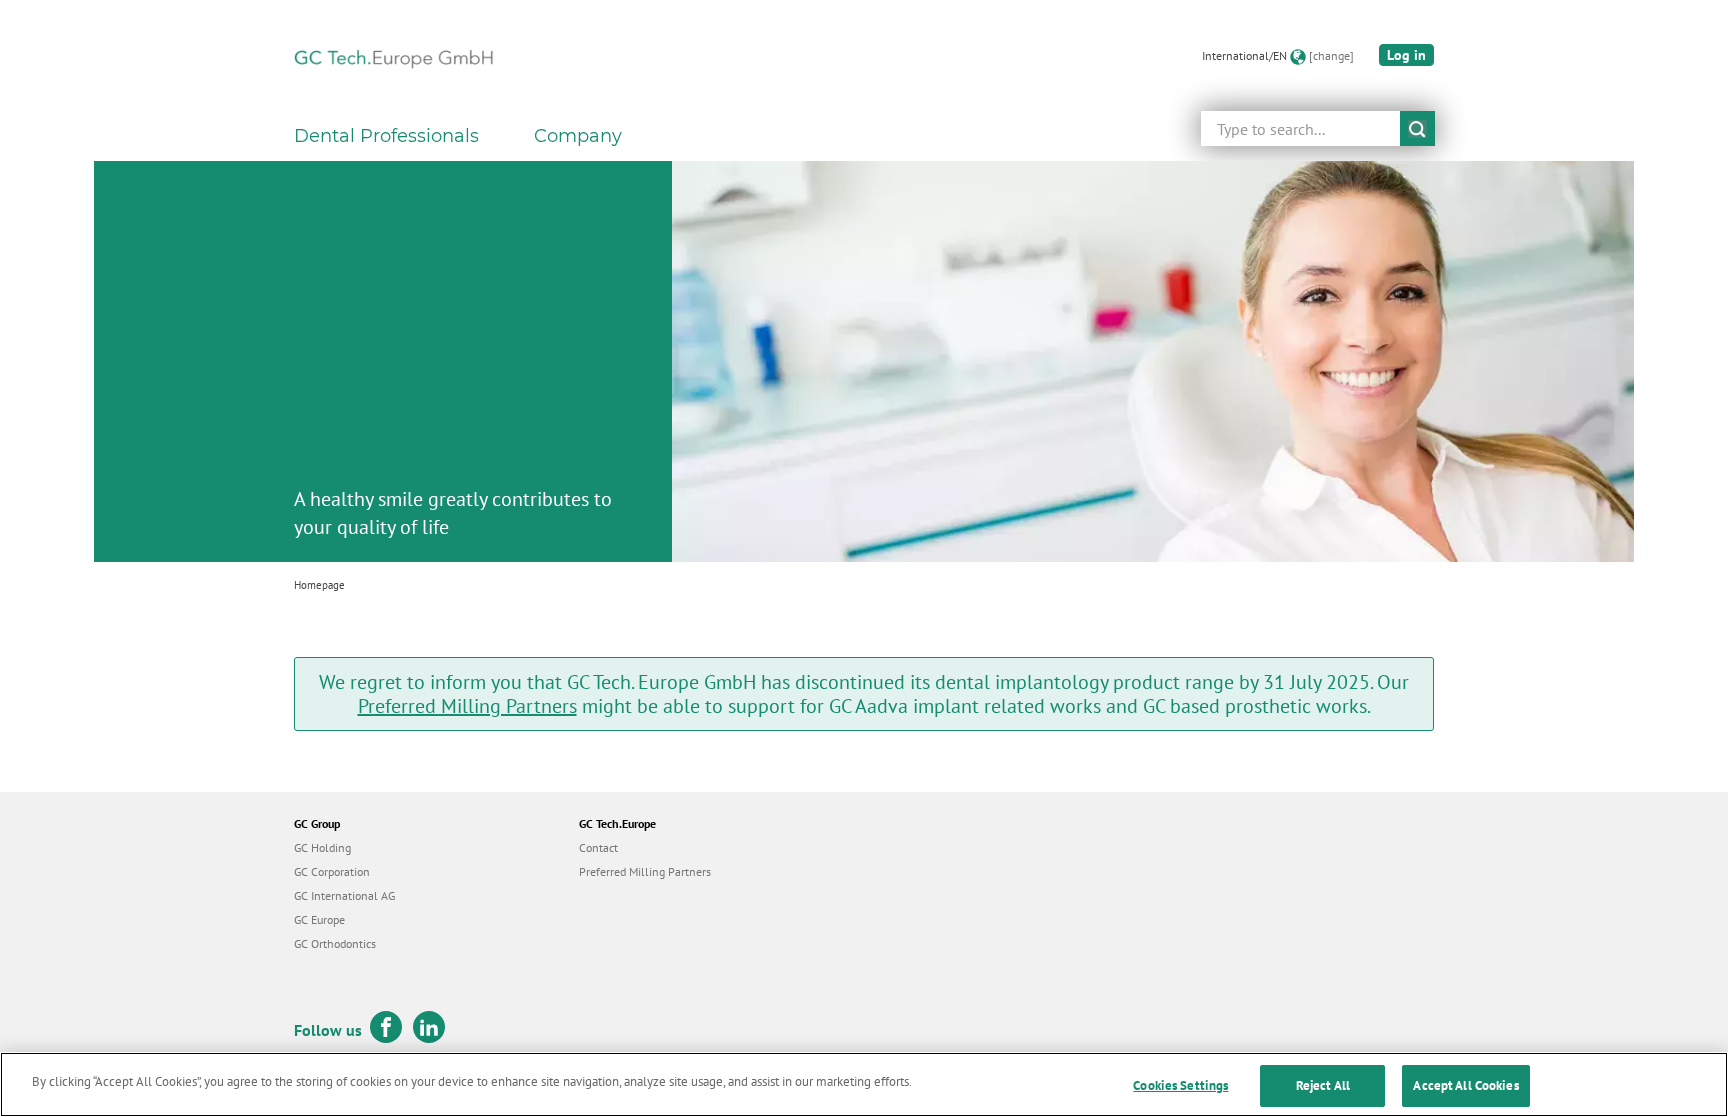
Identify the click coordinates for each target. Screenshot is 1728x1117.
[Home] (394, 56)
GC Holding (322, 847)
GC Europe (319, 919)
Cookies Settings (1180, 1085)
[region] (864, 1084)
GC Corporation (332, 871)
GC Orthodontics (335, 943)
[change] (1331, 55)
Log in (1406, 55)
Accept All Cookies (1465, 1085)
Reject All (1323, 1085)
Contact (598, 847)
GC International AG (344, 895)
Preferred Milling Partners (467, 706)
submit (1417, 128)
